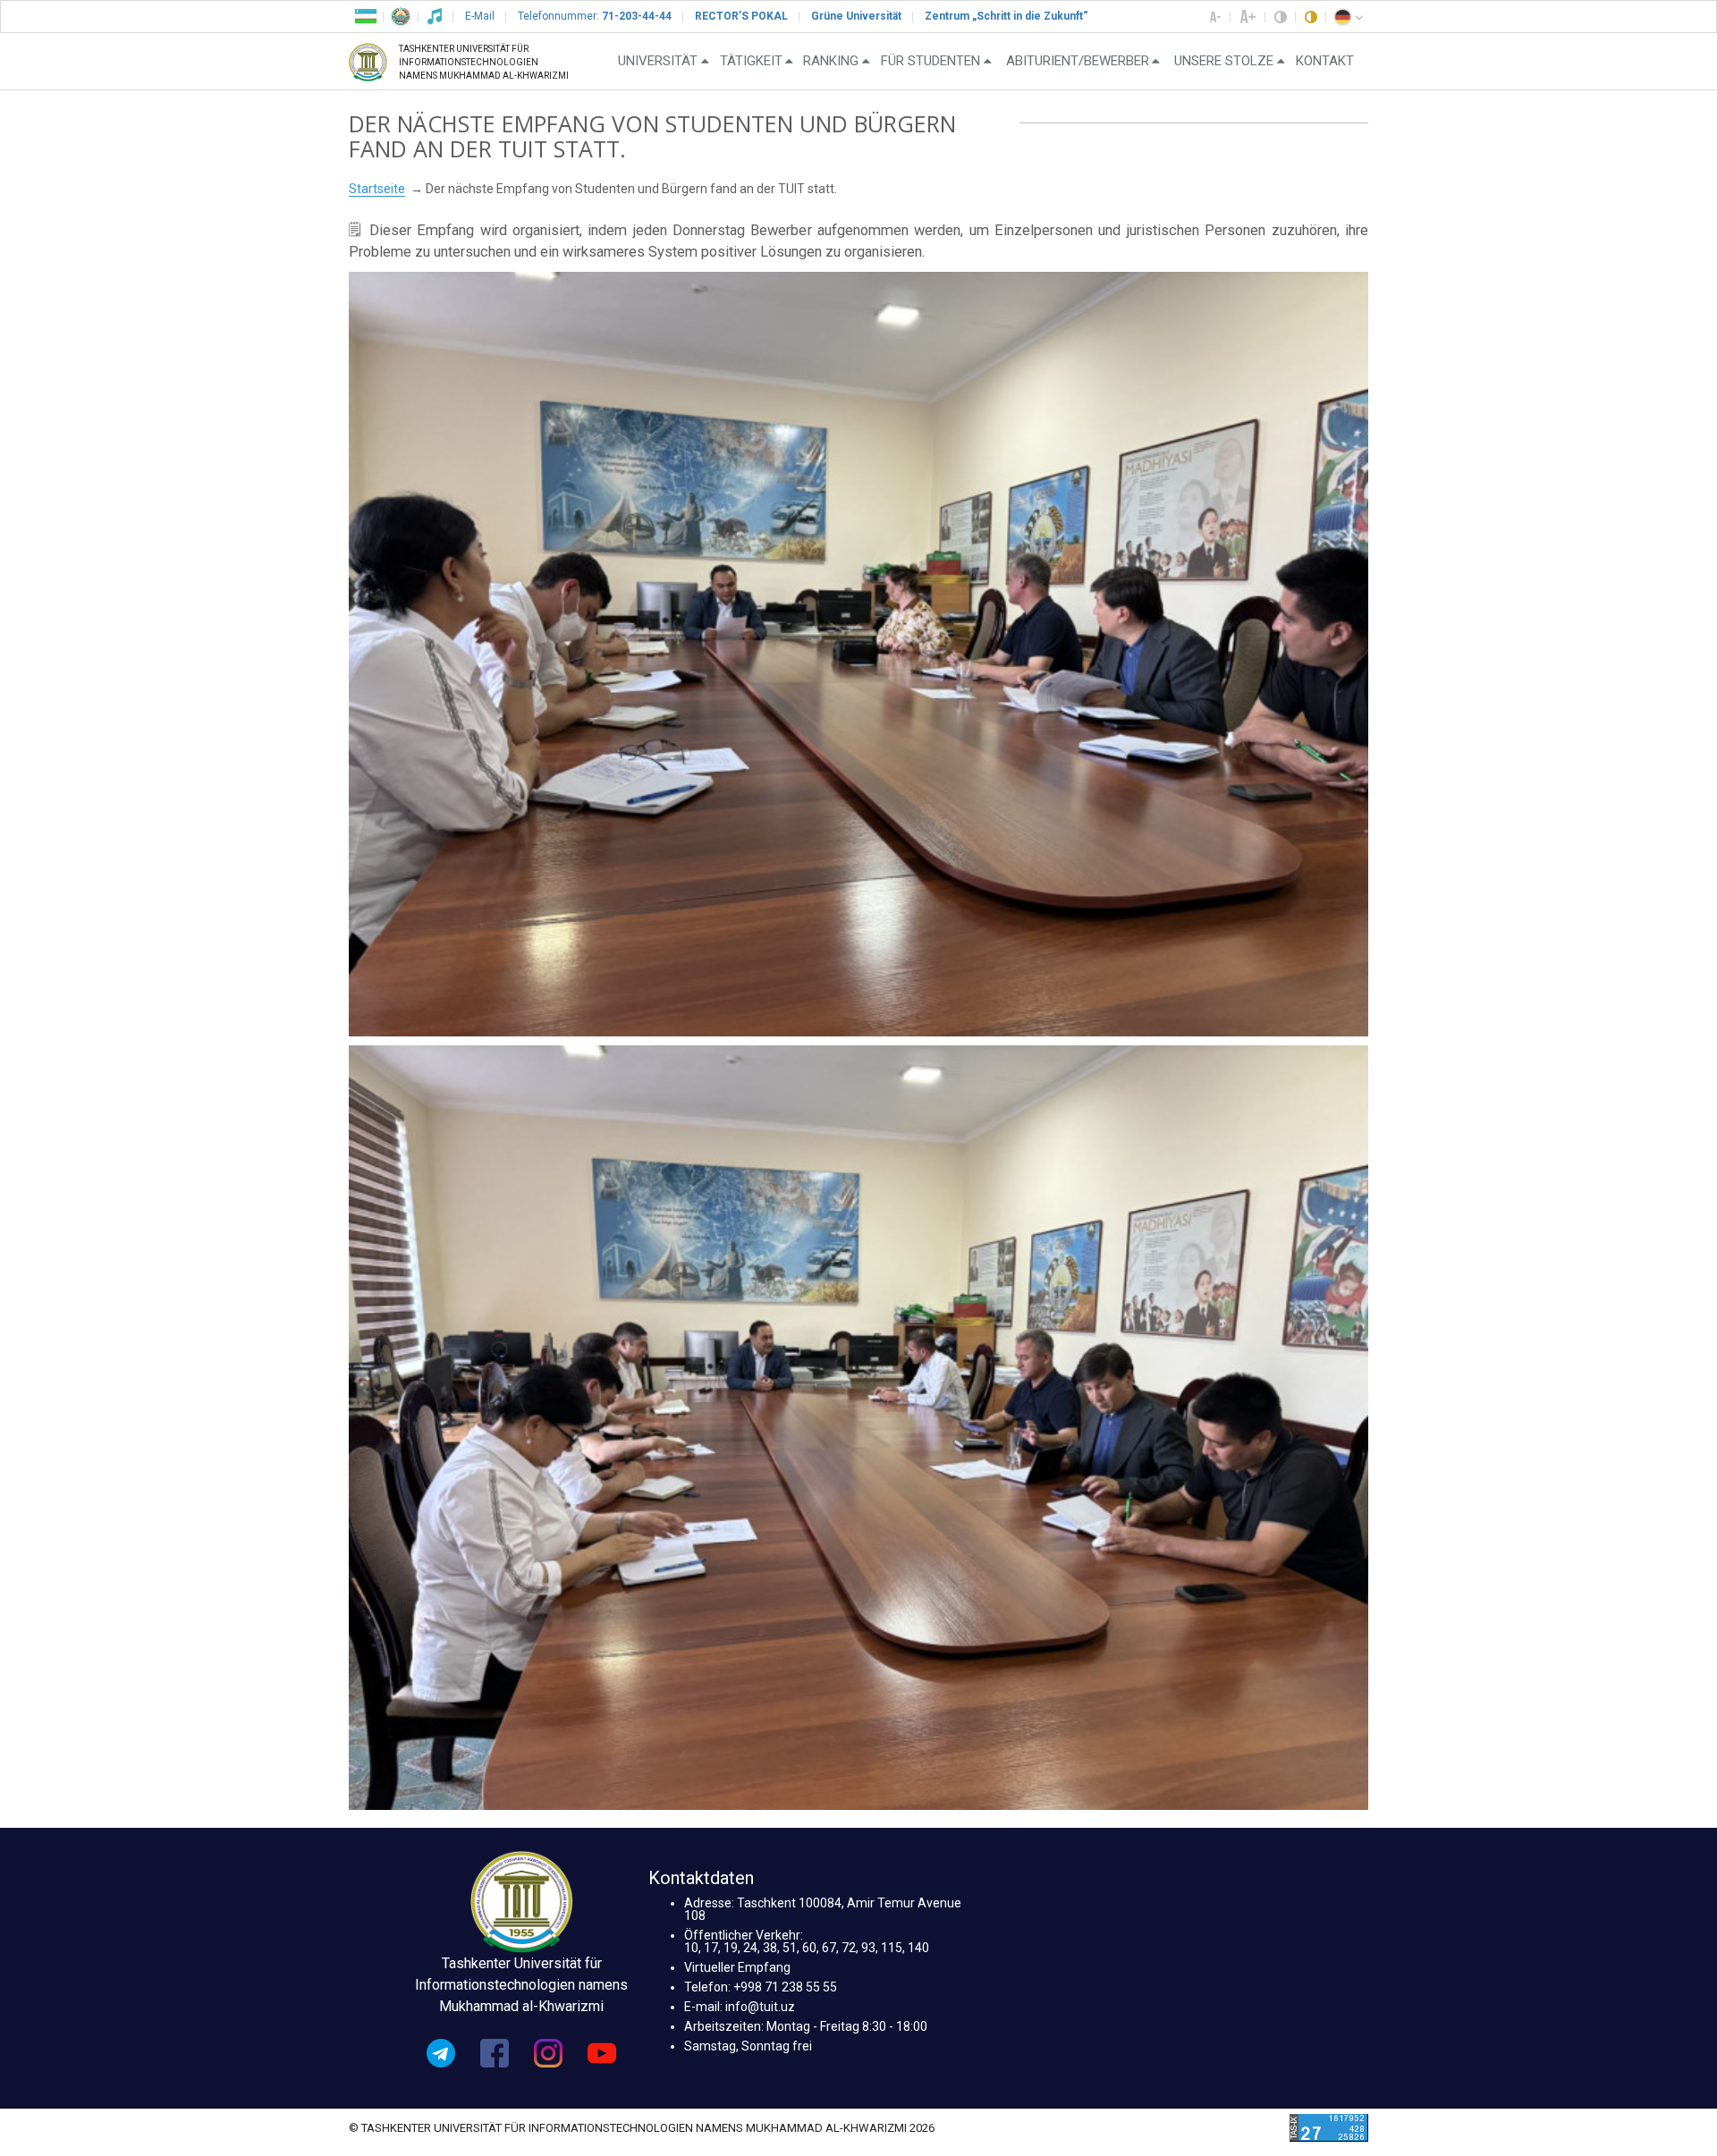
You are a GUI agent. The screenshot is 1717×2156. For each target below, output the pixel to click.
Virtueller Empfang (737, 1967)
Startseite (377, 189)
